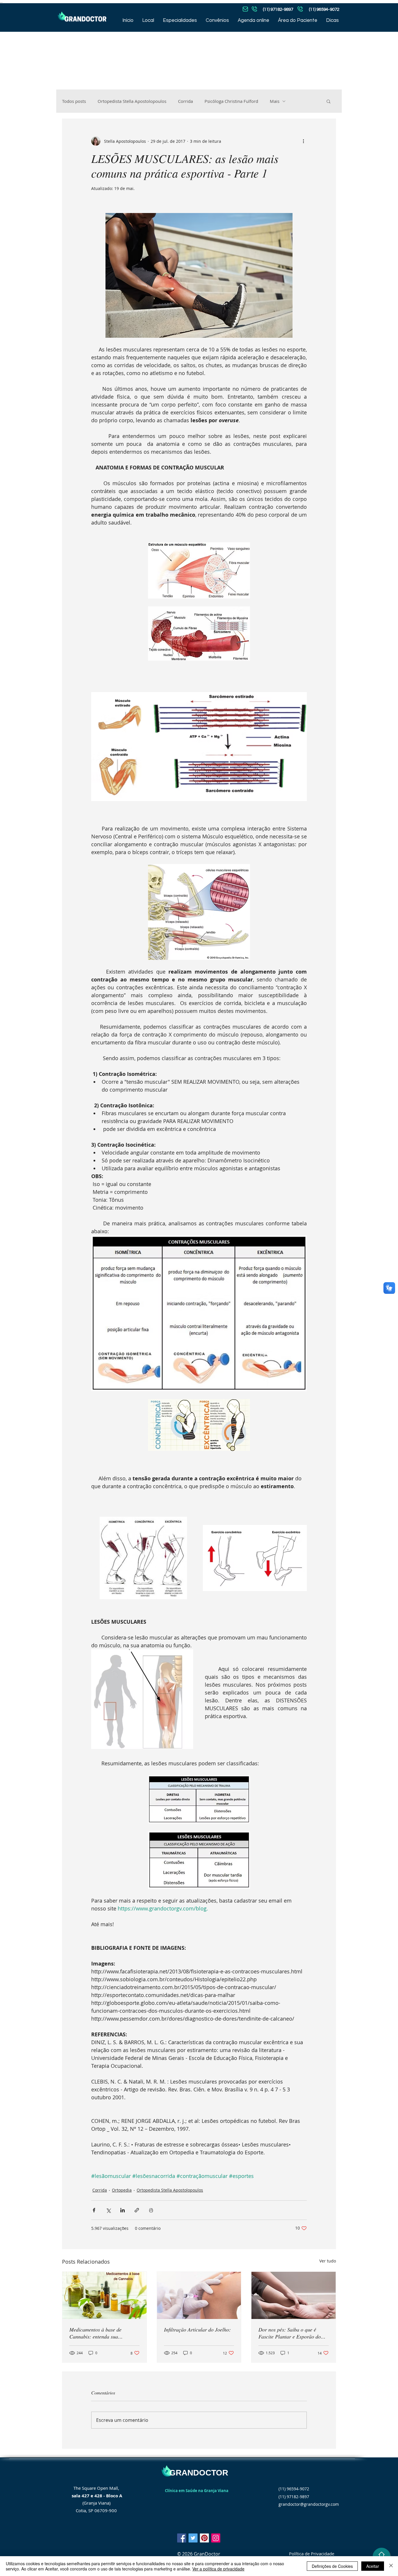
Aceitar (373, 2566)
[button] (329, 101)
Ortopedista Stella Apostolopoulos (132, 101)
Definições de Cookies (332, 2566)
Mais (275, 101)
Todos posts (74, 101)
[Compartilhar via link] (137, 2210)
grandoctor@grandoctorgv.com (309, 2504)
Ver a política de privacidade (218, 2569)
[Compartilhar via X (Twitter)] (108, 2210)
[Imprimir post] (151, 2210)
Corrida (185, 101)
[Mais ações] (303, 141)
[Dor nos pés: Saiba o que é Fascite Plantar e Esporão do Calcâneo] (294, 2295)
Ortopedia (122, 2190)
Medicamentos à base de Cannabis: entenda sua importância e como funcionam (102, 2333)
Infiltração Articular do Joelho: (197, 2329)
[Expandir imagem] (143, 1558)
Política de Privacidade (312, 2554)
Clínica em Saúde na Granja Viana (197, 2491)
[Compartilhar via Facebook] (94, 2210)
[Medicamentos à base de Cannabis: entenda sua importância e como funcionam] (104, 2295)
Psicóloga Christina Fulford (231, 101)
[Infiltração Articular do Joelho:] (199, 2295)
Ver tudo (328, 2261)
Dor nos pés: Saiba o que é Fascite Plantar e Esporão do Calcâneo (290, 2333)
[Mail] (254, 9)
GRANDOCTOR (199, 2473)
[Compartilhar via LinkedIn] (123, 2210)
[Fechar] (391, 2566)
